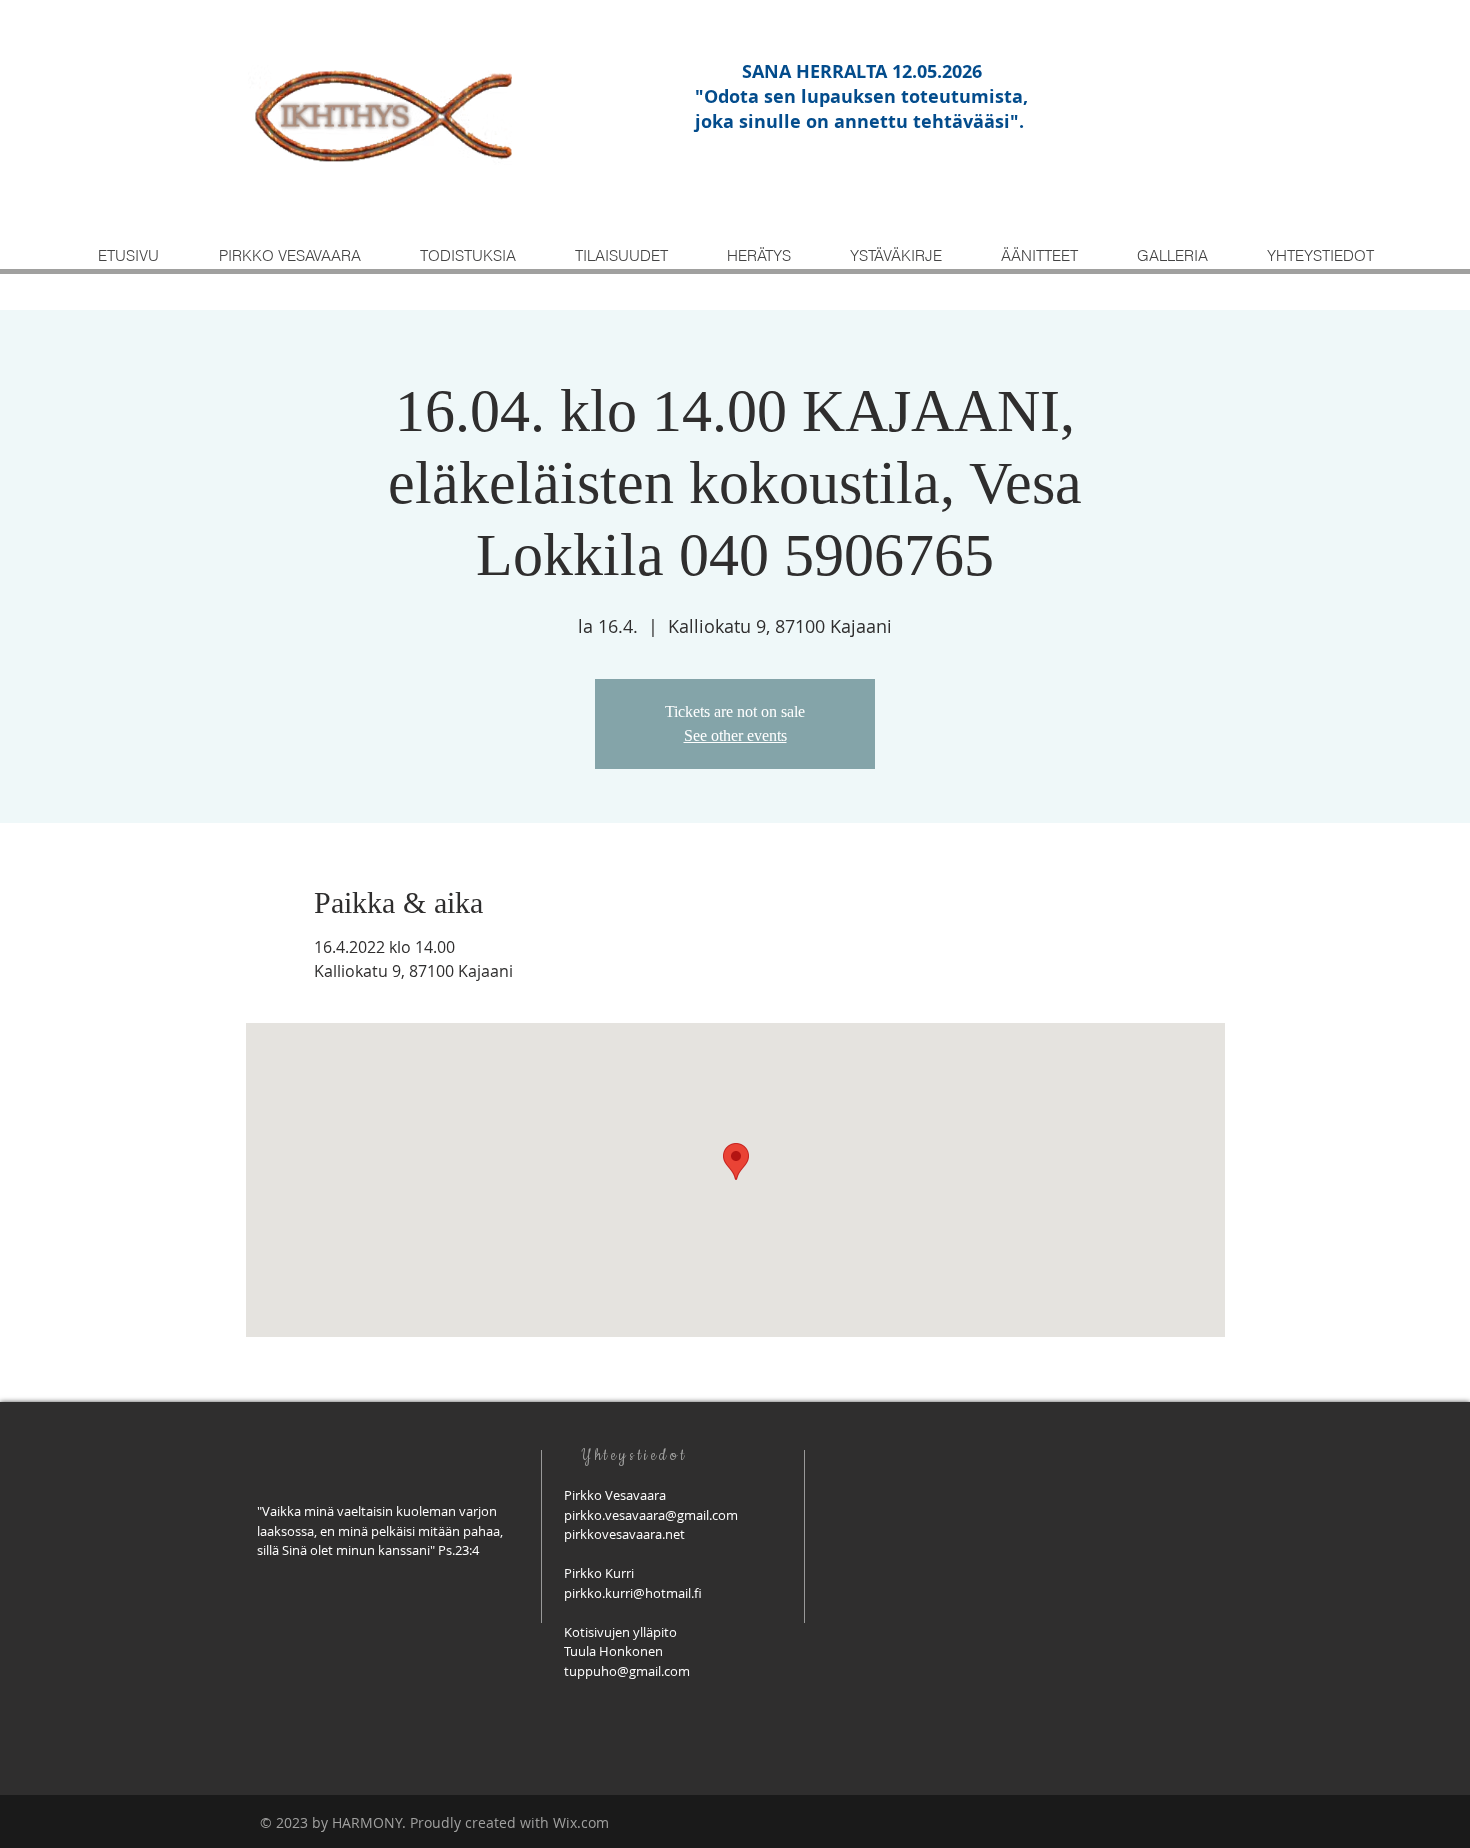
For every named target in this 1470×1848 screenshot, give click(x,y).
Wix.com (581, 1822)
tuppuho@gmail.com (627, 1671)
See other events (735, 735)
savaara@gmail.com (678, 1515)
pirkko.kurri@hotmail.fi (633, 1593)
